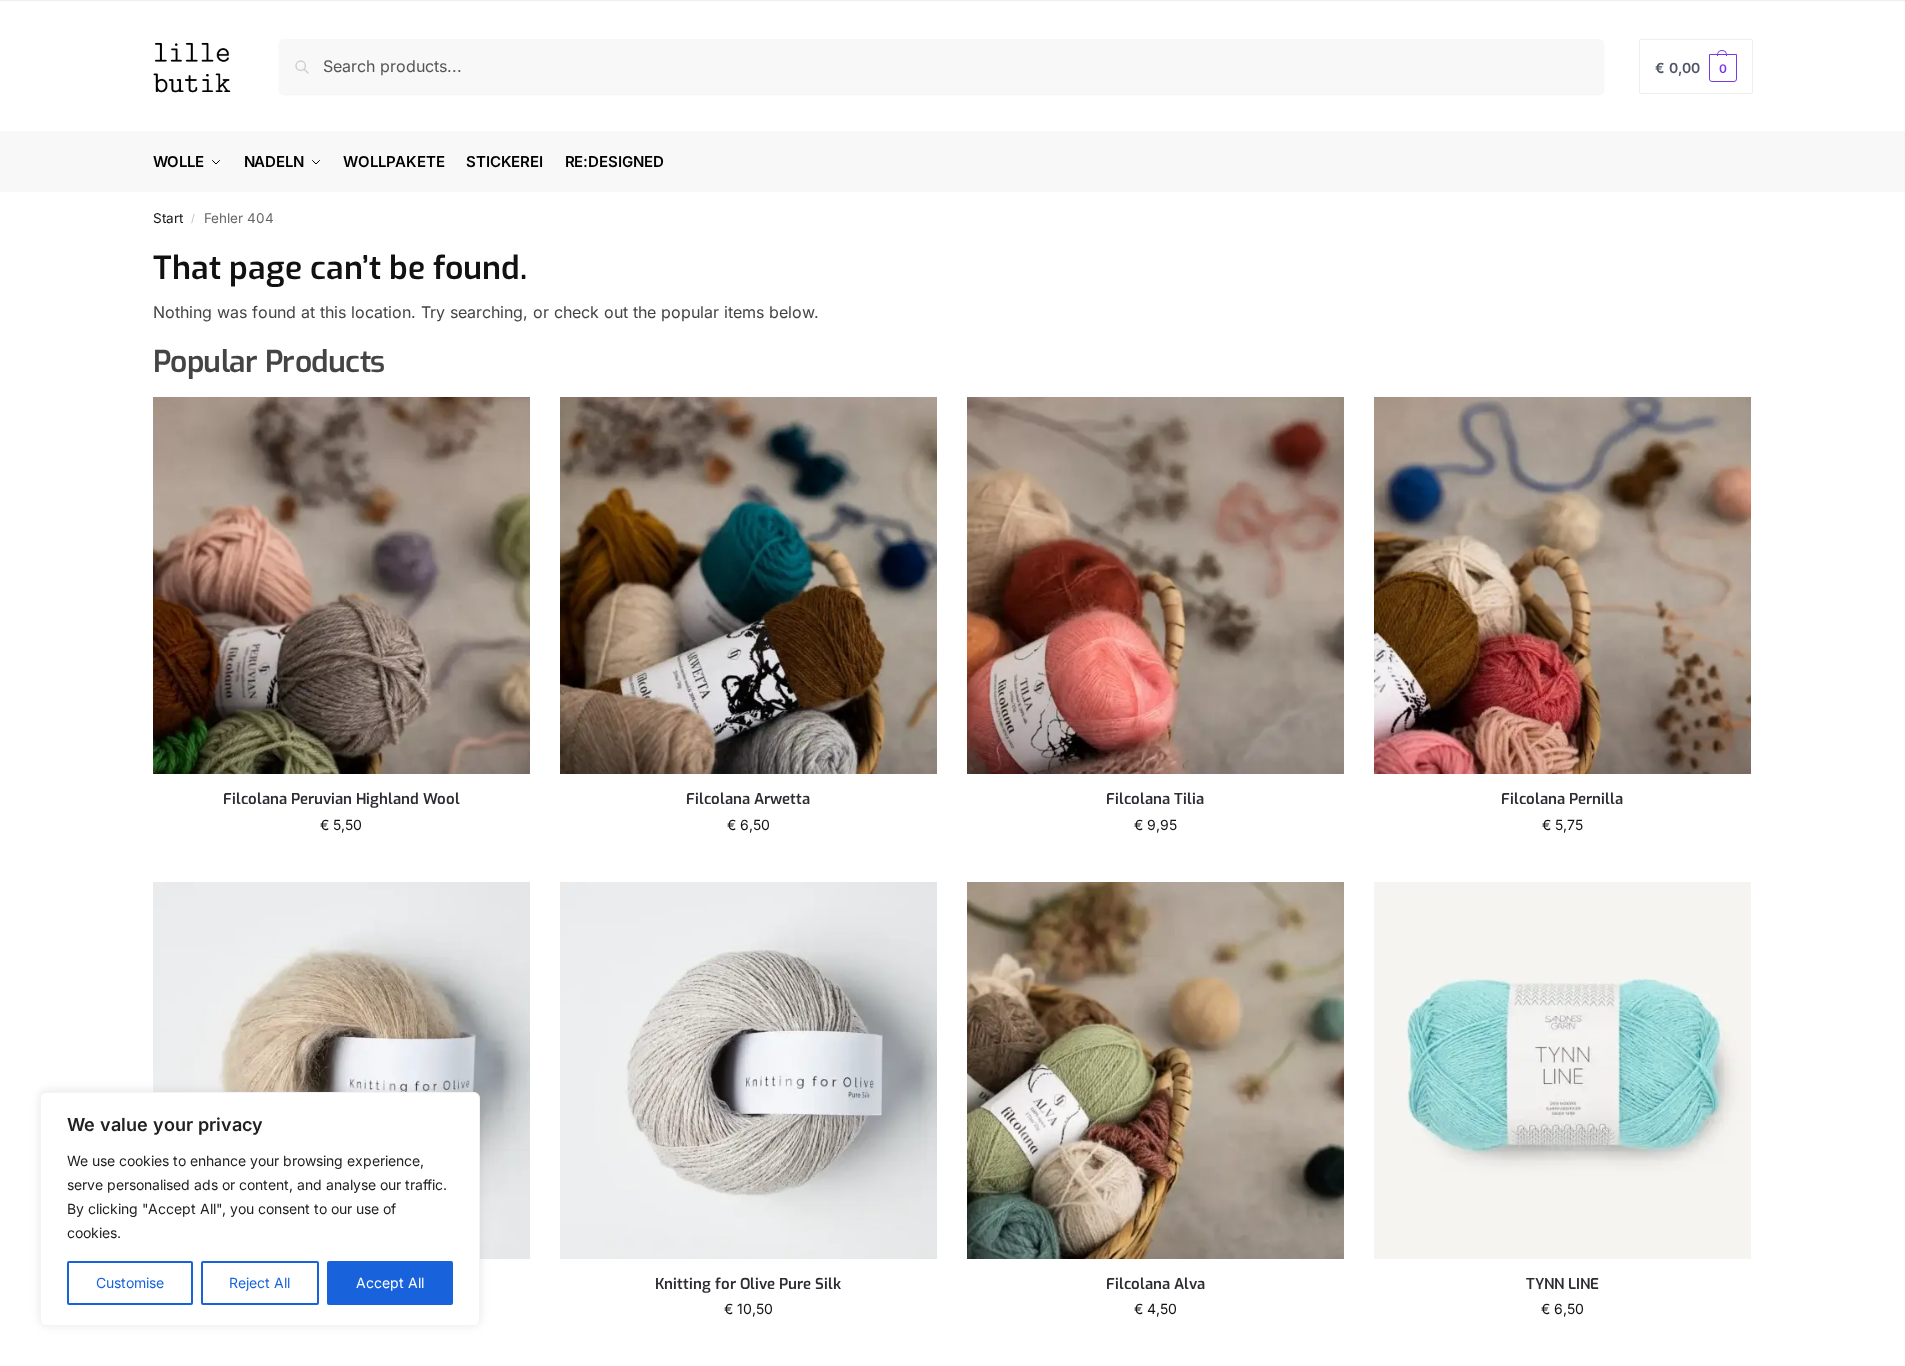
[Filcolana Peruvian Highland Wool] (341, 585)
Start (168, 218)
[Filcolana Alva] (1155, 1070)
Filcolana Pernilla (1562, 799)
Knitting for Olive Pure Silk (748, 1284)
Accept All (390, 1282)
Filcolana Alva (1155, 1284)
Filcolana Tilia (1155, 799)
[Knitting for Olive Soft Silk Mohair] (341, 1070)
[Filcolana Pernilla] (1562, 585)
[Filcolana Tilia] (1155, 585)
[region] (260, 1209)
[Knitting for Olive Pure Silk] (748, 1070)
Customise (130, 1282)
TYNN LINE (1562, 1284)
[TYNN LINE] (1562, 1070)
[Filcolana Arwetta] (748, 585)
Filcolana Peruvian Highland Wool (341, 799)
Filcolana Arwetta (748, 799)
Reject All (259, 1282)
